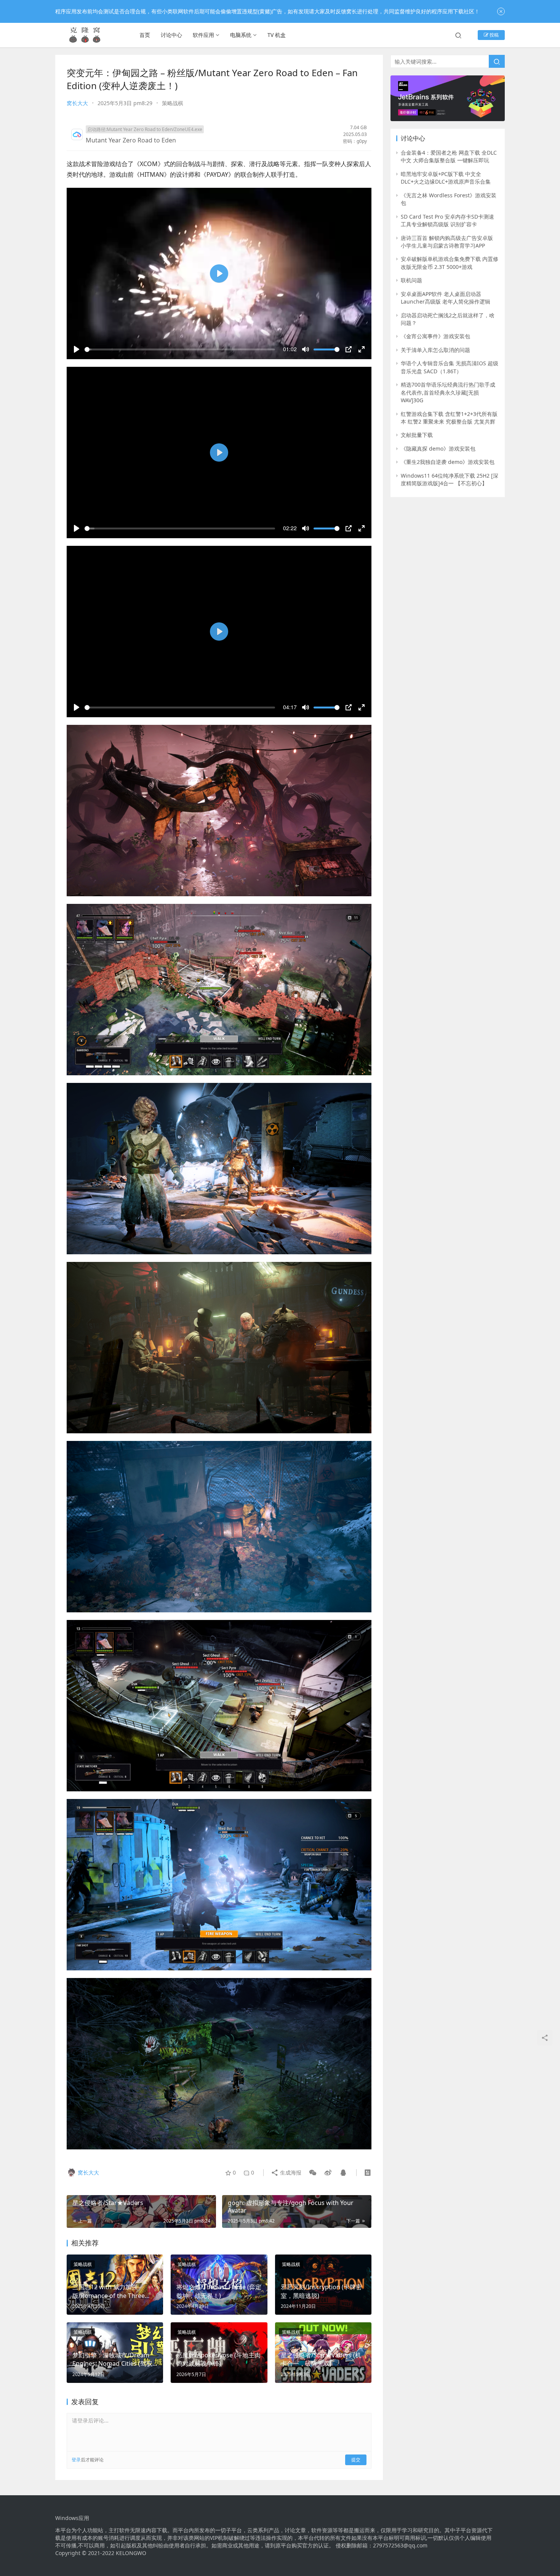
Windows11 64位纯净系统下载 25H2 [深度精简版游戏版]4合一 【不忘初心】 (450, 479)
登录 (76, 2460)
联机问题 (411, 280)
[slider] (180, 349)
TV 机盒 (277, 35)
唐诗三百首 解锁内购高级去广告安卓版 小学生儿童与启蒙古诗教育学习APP (447, 242)
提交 (356, 2460)
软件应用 (203, 35)
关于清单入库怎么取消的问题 (435, 350)
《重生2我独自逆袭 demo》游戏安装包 (448, 462)
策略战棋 (173, 103)
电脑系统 (241, 35)
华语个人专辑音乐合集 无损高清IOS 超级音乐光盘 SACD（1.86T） (450, 367)
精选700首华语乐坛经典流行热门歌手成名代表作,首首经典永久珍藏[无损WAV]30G (448, 392)
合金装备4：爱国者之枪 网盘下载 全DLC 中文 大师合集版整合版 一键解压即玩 (449, 156)
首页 (145, 35)
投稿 (494, 35)
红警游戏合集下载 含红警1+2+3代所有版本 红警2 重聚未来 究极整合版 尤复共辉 (449, 418)
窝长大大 (77, 103)
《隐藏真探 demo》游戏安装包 (438, 449)
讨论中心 (171, 35)
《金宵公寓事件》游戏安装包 (435, 336)
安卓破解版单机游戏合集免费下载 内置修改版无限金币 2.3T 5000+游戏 (450, 263)
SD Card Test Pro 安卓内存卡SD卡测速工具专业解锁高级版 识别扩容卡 (447, 220)
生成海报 (290, 2172)
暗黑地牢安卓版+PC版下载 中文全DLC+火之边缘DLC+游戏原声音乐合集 (446, 178)
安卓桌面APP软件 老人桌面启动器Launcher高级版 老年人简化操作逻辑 (446, 298)
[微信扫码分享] (313, 2173)
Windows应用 (72, 2518)
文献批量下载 (417, 435)
